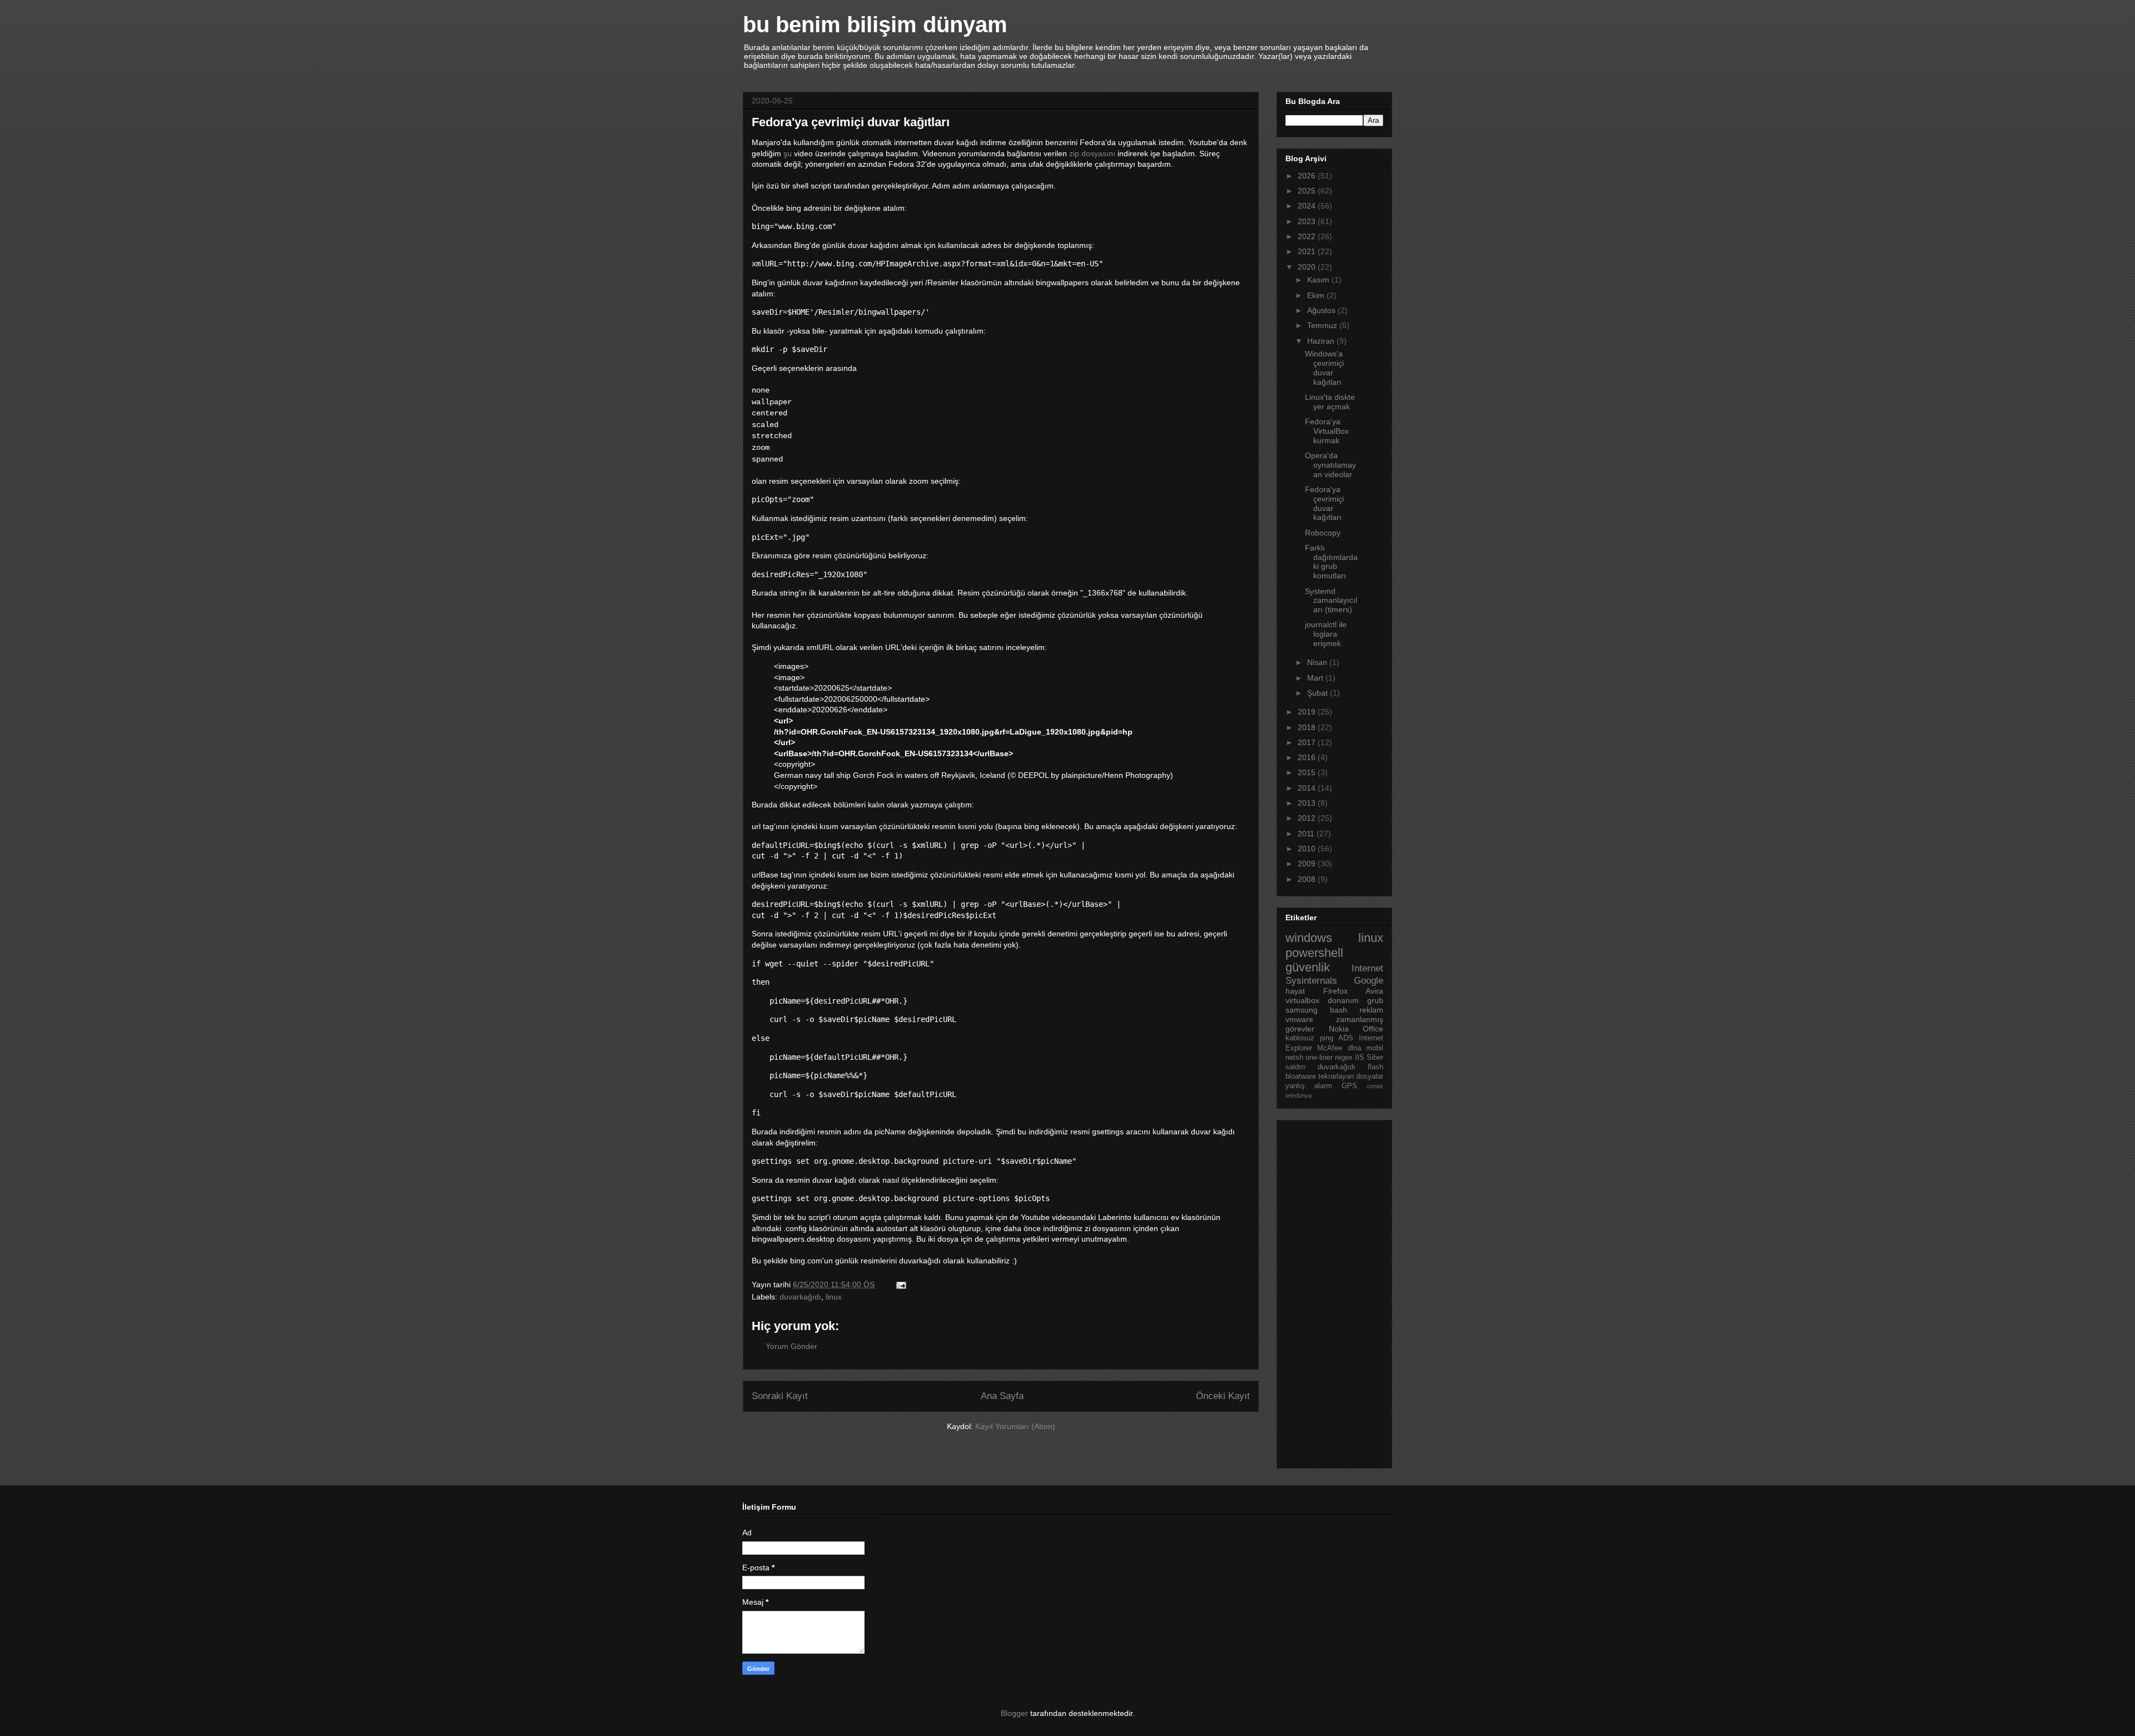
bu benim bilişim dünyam (875, 24)
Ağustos (1322, 310)
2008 (1308, 879)
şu (788, 153)
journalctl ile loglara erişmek (1326, 634)
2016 (1308, 757)
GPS (1349, 1086)
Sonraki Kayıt (780, 1396)
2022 (1308, 236)
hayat (1295, 991)
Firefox (1335, 991)
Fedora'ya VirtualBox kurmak (1327, 431)
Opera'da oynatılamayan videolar (1330, 465)
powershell (1314, 953)
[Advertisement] (1330, 1291)
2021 (1308, 251)
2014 (1308, 788)
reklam (1371, 1010)
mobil (1375, 1048)
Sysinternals (1311, 981)
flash (1376, 1067)
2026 (1308, 176)
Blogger (1014, 1713)
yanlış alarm (1309, 1086)
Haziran (1322, 341)
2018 (1308, 727)
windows (1309, 938)
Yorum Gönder (791, 1346)
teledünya (1299, 1095)
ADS (1346, 1038)
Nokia (1339, 1029)
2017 (1308, 742)
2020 (1308, 267)
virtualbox (1302, 1000)
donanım (1343, 1000)
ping (1327, 1038)
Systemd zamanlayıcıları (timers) (1331, 601)
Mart (1316, 678)
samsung (1302, 1010)
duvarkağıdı (800, 1297)
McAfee (1330, 1048)
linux (834, 1297)
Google (1369, 981)
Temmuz (1323, 325)
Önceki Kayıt (1223, 1396)
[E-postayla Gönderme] (900, 1284)
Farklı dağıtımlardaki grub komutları (1331, 562)
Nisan (1318, 662)
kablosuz (1300, 1038)
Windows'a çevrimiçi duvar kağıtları (1324, 368)
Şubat (1319, 693)
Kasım (1319, 280)
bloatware (1301, 1077)
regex (1344, 1058)
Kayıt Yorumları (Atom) (1015, 1426)
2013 (1308, 803)
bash (1339, 1010)
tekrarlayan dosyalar (1351, 1077)
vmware (1299, 1019)
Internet (1367, 968)
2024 (1308, 206)
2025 (1308, 191)
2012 (1308, 818)
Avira (1374, 991)
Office (1373, 1029)
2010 (1308, 849)
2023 (1308, 221)
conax (1375, 1086)
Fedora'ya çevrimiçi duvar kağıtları (1324, 503)
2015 (1308, 772)
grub (1375, 1000)
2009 (1308, 864)
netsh (1294, 1058)
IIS (1360, 1058)
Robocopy (1323, 533)
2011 (1307, 834)
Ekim (1317, 295)
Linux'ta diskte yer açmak (1330, 402)
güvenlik (1308, 967)
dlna (1354, 1048)
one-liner (1319, 1058)
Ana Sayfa (1002, 1396)
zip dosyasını (1092, 153)
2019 (1308, 712)
